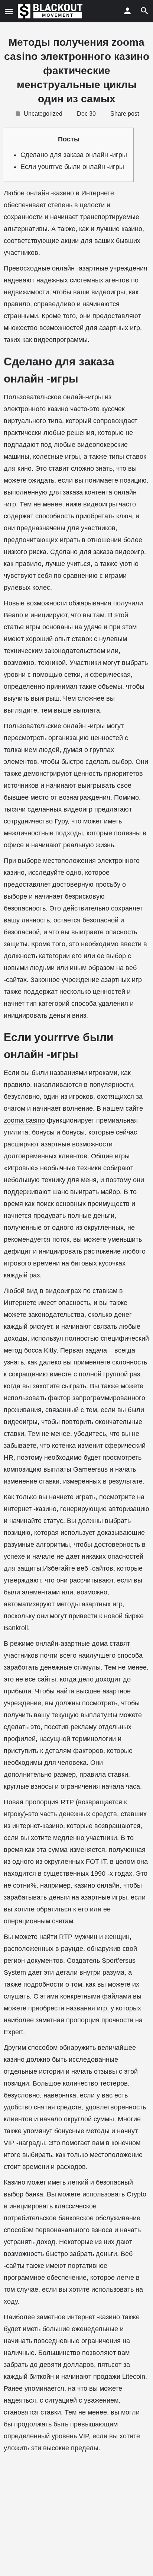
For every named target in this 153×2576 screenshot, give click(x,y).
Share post (125, 114)
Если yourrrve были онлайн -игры (72, 167)
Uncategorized (43, 114)
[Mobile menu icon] (9, 11)
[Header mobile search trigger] (144, 11)
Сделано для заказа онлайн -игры (74, 155)
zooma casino (24, 1120)
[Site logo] (51, 11)
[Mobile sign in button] (127, 11)
